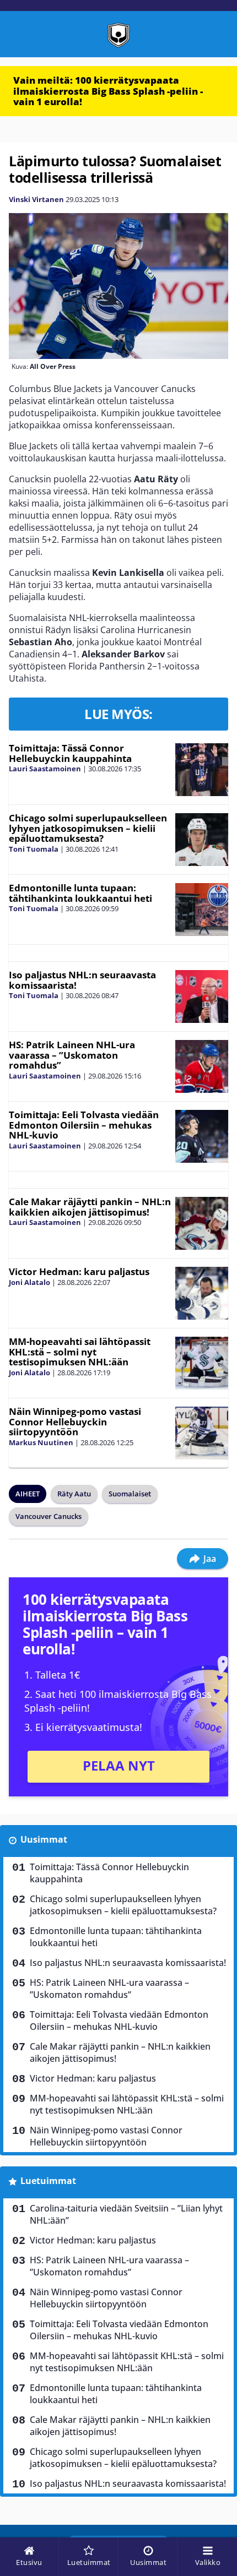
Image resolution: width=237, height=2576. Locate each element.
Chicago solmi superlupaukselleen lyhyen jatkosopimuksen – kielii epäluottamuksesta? (88, 828)
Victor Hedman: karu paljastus (79, 1271)
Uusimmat (44, 1839)
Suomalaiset (130, 1494)
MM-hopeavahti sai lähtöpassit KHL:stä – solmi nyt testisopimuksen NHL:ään (80, 1352)
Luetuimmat (48, 2181)
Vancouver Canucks (49, 1516)
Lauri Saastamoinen (45, 769)
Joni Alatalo (29, 1282)
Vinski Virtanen (36, 199)
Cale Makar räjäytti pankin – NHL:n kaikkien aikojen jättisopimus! (90, 1207)
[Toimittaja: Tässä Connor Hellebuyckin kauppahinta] (202, 770)
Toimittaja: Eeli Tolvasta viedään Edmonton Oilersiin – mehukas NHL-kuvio (84, 1125)
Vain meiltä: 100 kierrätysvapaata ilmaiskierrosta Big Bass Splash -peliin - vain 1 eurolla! (108, 91)
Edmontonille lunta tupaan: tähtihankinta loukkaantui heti (80, 893)
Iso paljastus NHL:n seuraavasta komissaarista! (82, 980)
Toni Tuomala (34, 849)
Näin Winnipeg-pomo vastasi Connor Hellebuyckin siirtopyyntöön (75, 1422)
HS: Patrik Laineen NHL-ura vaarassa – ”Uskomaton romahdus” (72, 1055)
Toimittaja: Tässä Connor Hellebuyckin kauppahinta (70, 753)
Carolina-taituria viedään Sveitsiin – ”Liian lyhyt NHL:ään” (126, 2214)
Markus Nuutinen (41, 1442)
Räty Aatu (74, 1494)
